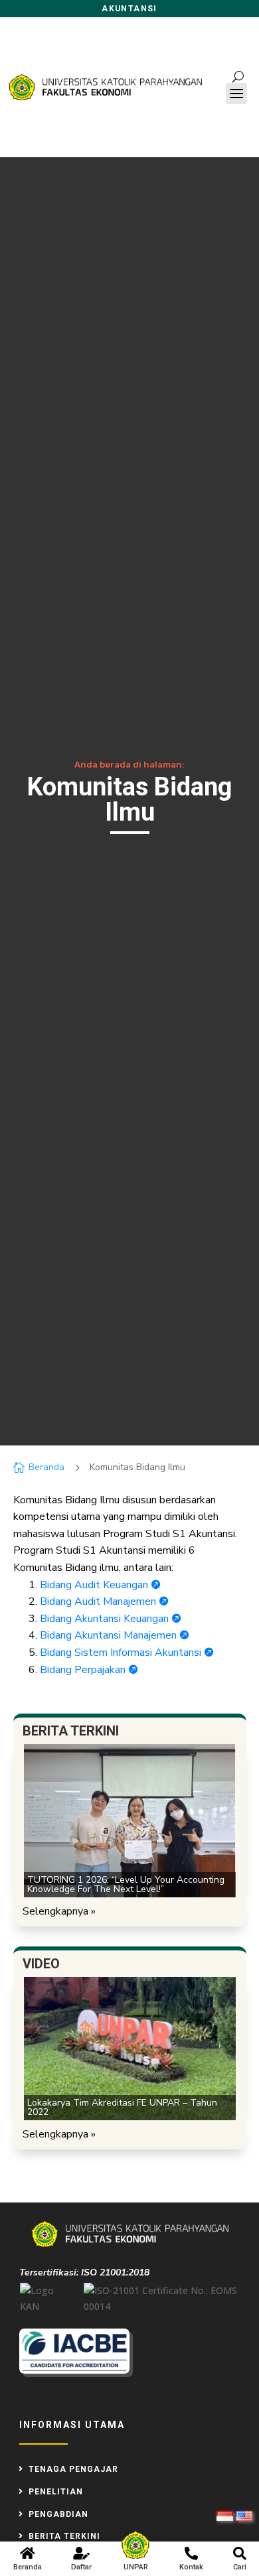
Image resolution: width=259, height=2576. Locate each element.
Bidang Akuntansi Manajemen (114, 1635)
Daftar (81, 2567)
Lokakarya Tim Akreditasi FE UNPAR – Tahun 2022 (122, 2107)
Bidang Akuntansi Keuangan (110, 1619)
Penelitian (56, 2492)
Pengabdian (58, 2514)
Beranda (28, 2567)
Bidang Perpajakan (89, 1670)
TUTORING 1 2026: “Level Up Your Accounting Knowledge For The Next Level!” (126, 1884)
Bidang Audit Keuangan (100, 1585)
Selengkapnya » (59, 1911)
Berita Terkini (64, 2536)
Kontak (191, 2567)
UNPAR (136, 2567)
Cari (240, 2567)
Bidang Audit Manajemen (104, 1601)
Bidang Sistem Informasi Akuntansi (127, 1653)
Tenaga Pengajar (73, 2469)
